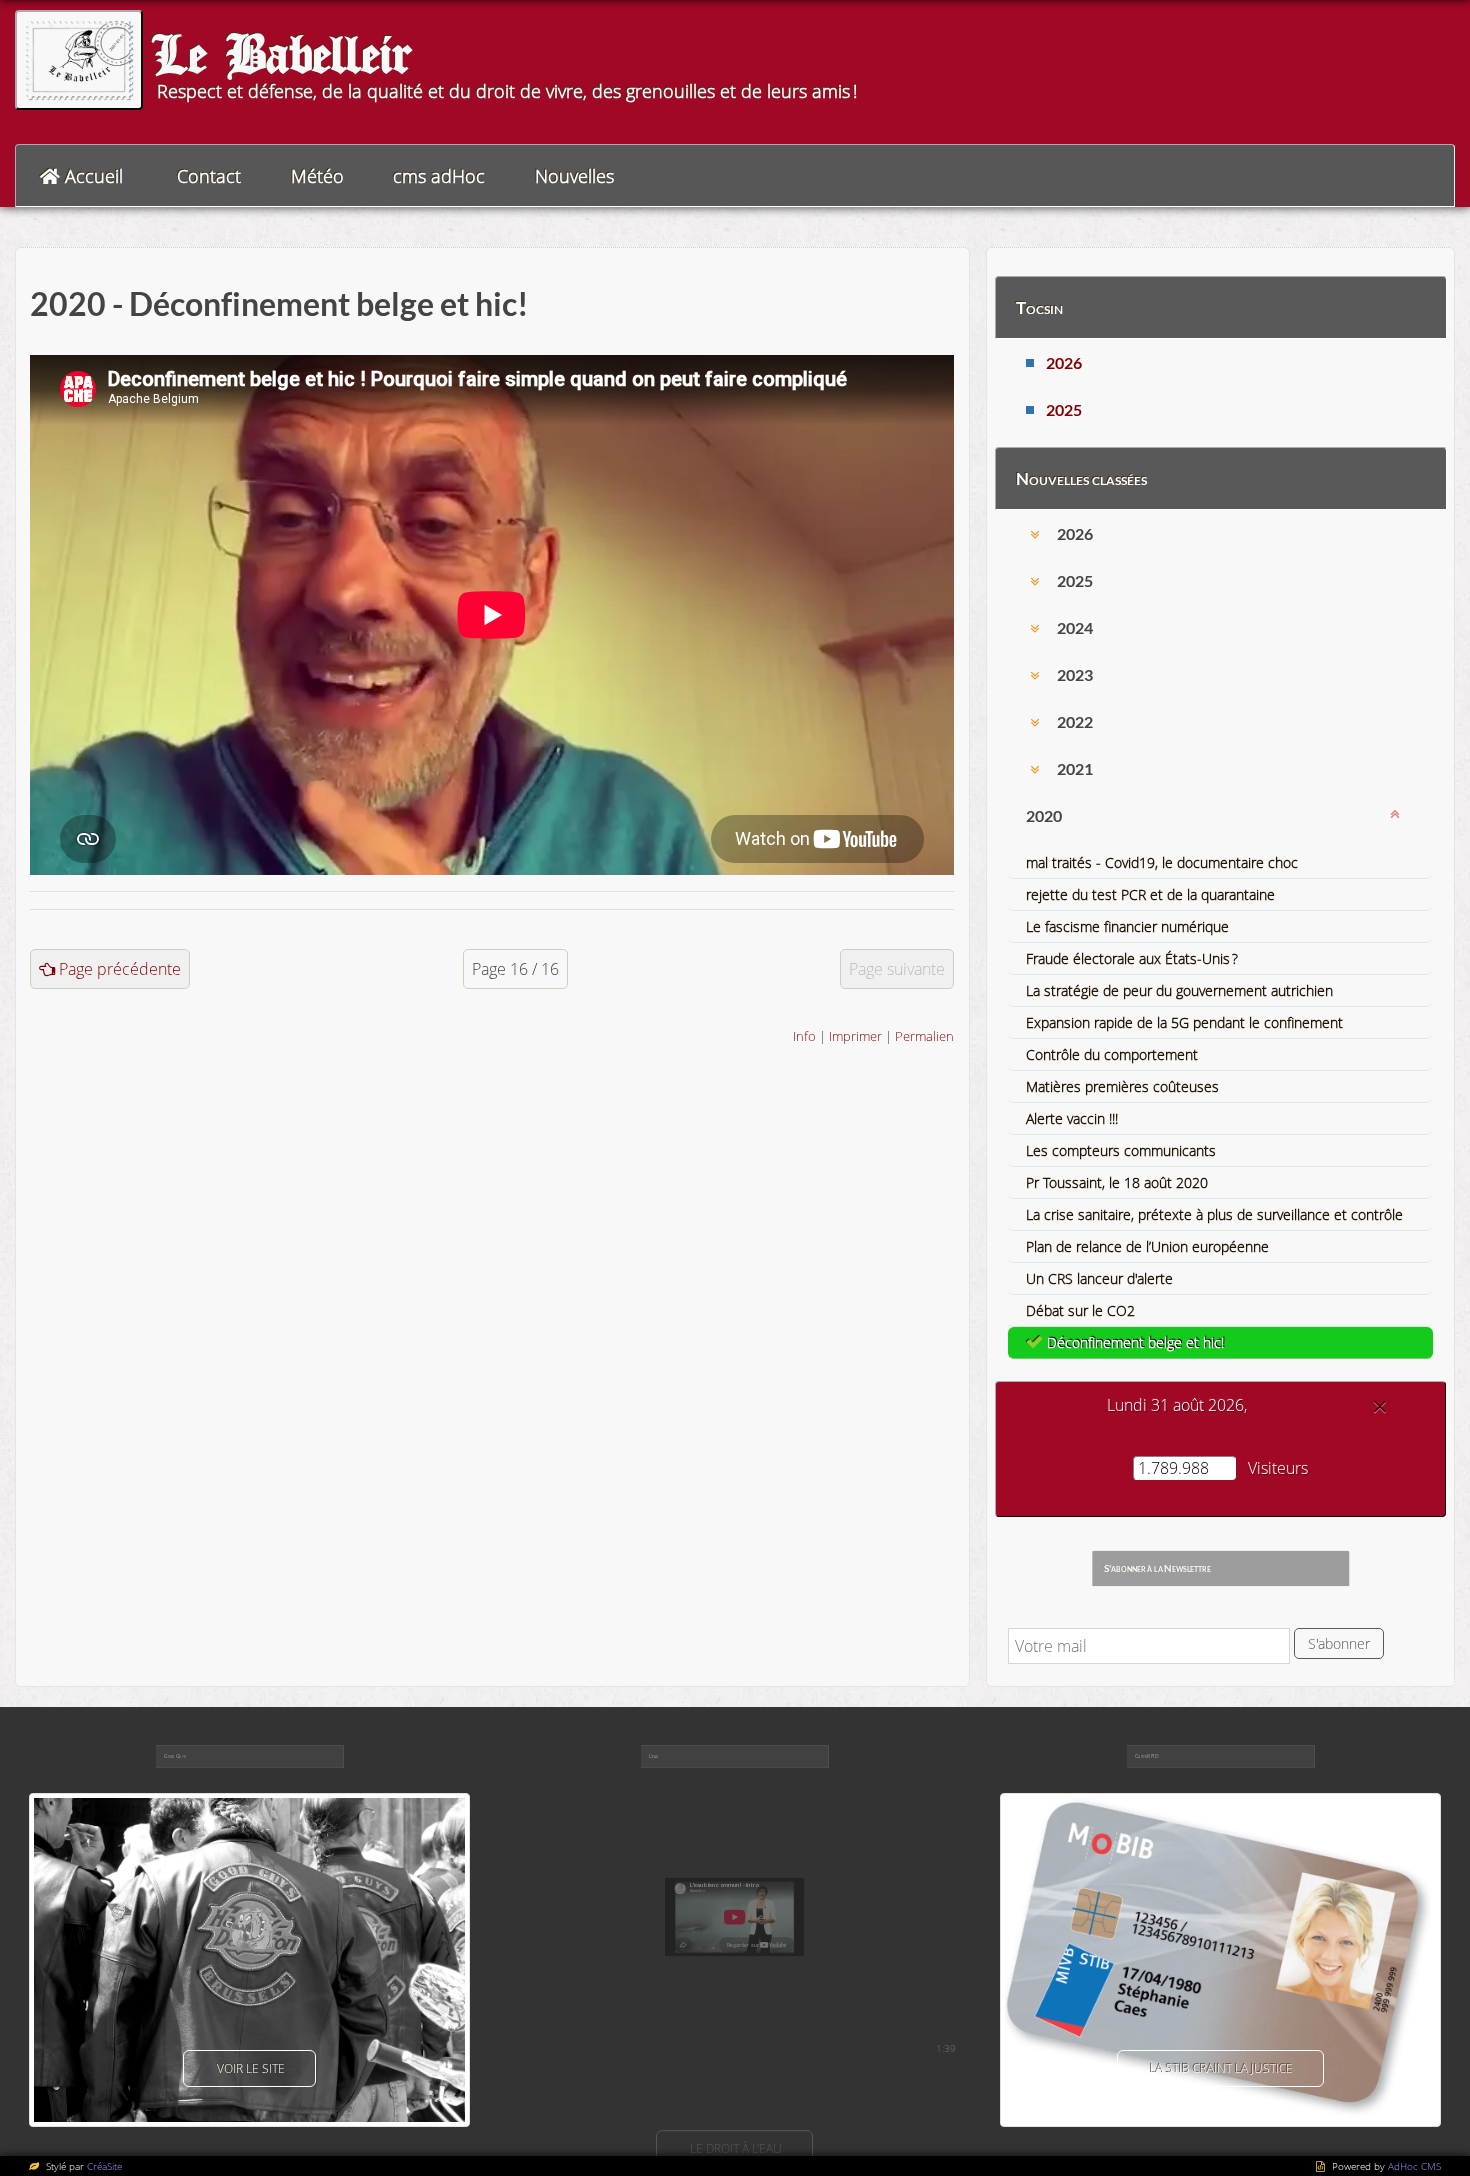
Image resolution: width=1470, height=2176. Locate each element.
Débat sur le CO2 (1080, 1310)
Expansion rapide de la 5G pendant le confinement (1184, 1022)
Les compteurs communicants (1121, 1150)
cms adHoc (439, 176)
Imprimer (855, 1036)
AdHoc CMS (1414, 2166)
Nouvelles (574, 176)
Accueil (94, 176)
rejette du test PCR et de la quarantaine (1150, 894)
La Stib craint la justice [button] (1221, 2068)
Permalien (924, 1036)
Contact (209, 176)
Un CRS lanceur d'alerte (1099, 1278)
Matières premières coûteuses (1122, 1086)
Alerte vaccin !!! (1072, 1118)
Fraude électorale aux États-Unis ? (1132, 958)
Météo (317, 176)
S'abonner (1339, 1643)
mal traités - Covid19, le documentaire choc (1162, 862)
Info (804, 1036)
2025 (1064, 409)
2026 (1064, 362)
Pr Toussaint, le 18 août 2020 (1117, 1182)
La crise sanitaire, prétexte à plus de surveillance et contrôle (1214, 1214)
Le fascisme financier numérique (1127, 926)
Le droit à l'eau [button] (736, 2148)
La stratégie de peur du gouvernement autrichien (1179, 990)
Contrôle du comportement (1112, 1054)
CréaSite (104, 2166)
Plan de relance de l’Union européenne (1147, 1246)
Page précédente (120, 969)
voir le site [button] (251, 2068)
